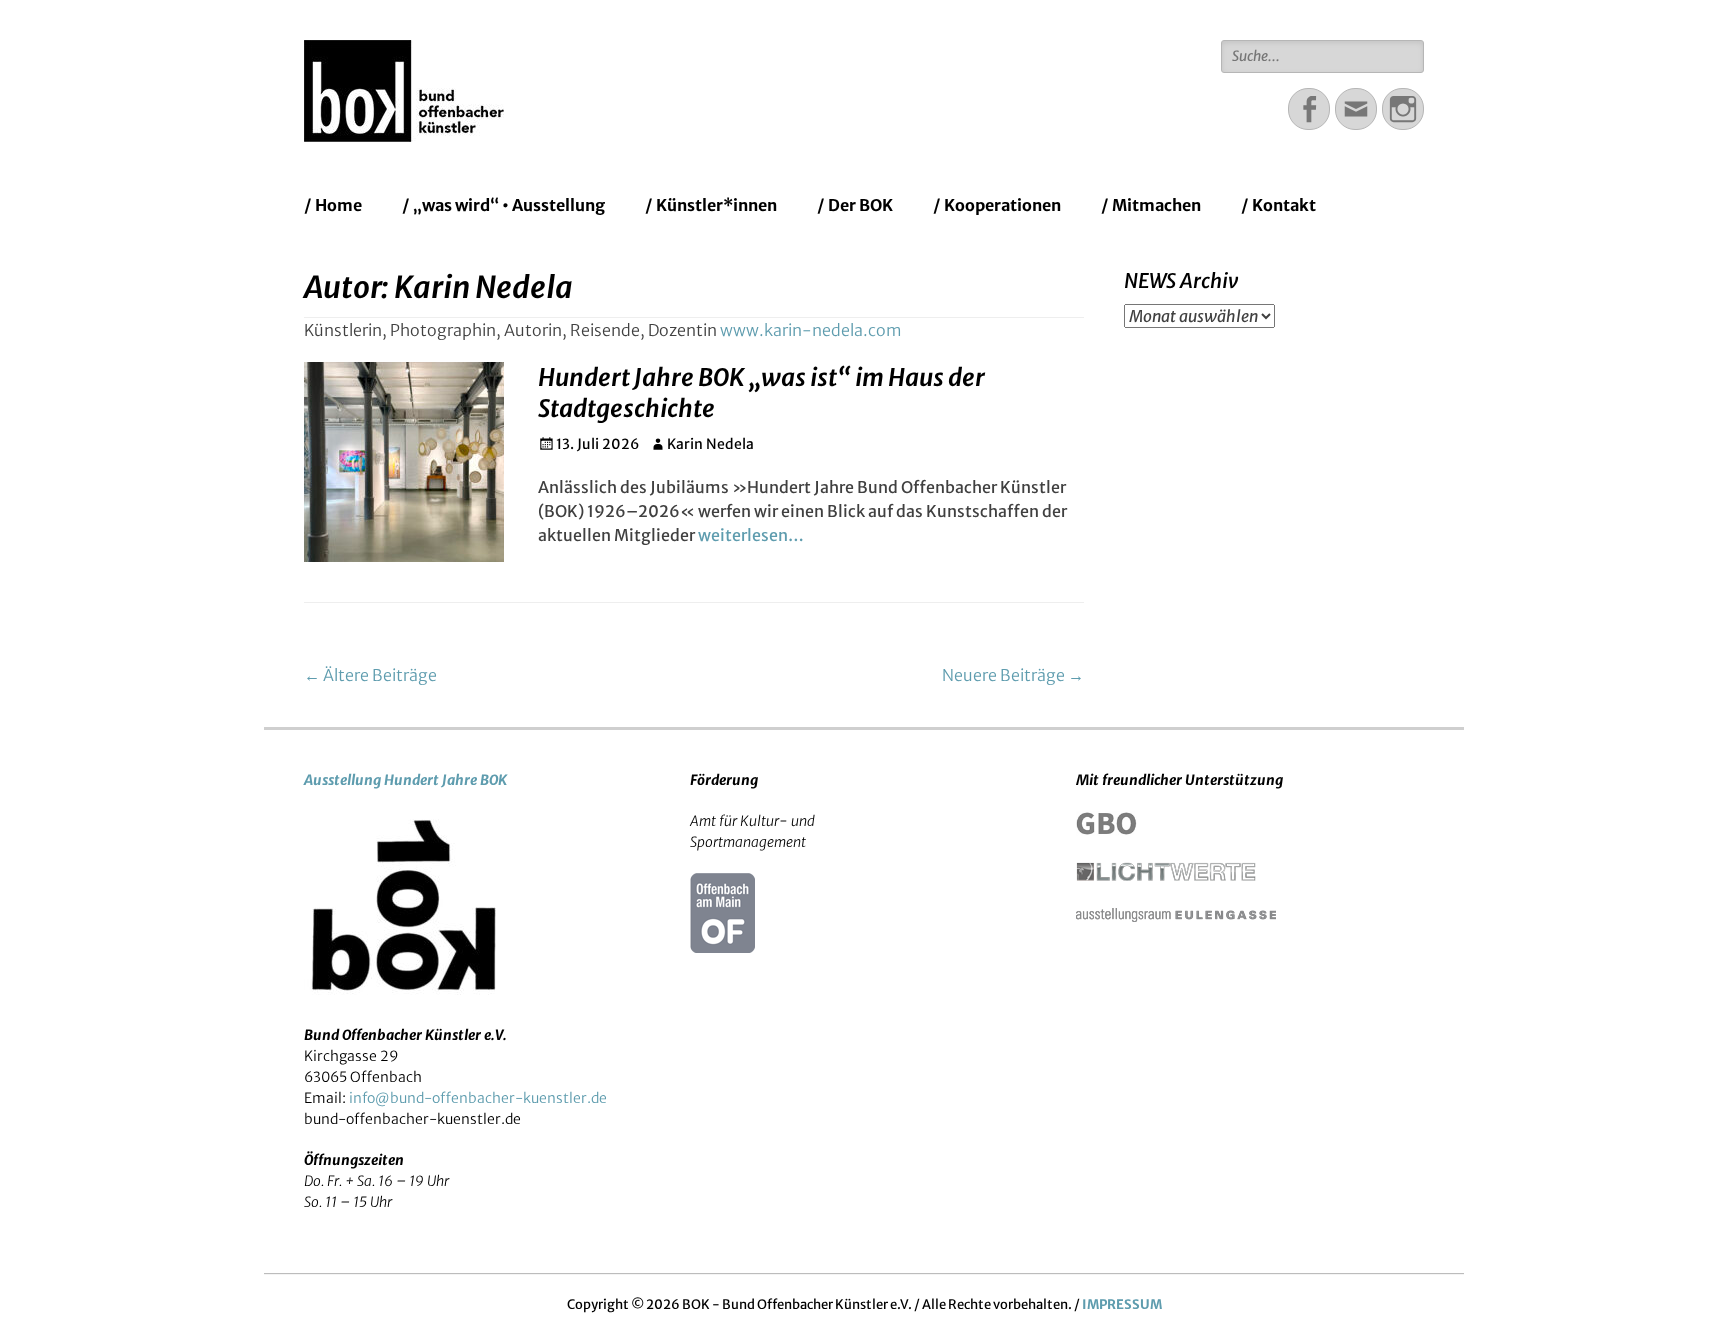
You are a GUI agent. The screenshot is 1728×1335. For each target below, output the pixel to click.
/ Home (333, 205)
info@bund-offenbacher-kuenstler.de (478, 1098)
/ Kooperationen (997, 205)
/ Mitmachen (1151, 205)
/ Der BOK (855, 205)
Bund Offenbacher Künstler (738, 64)
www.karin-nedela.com (811, 330)
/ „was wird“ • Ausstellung (503, 205)
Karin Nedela (710, 444)
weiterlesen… (751, 535)
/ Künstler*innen (711, 205)
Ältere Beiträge (370, 675)
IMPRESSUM (1122, 1304)
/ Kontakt (1278, 205)
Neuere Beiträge (1013, 675)
